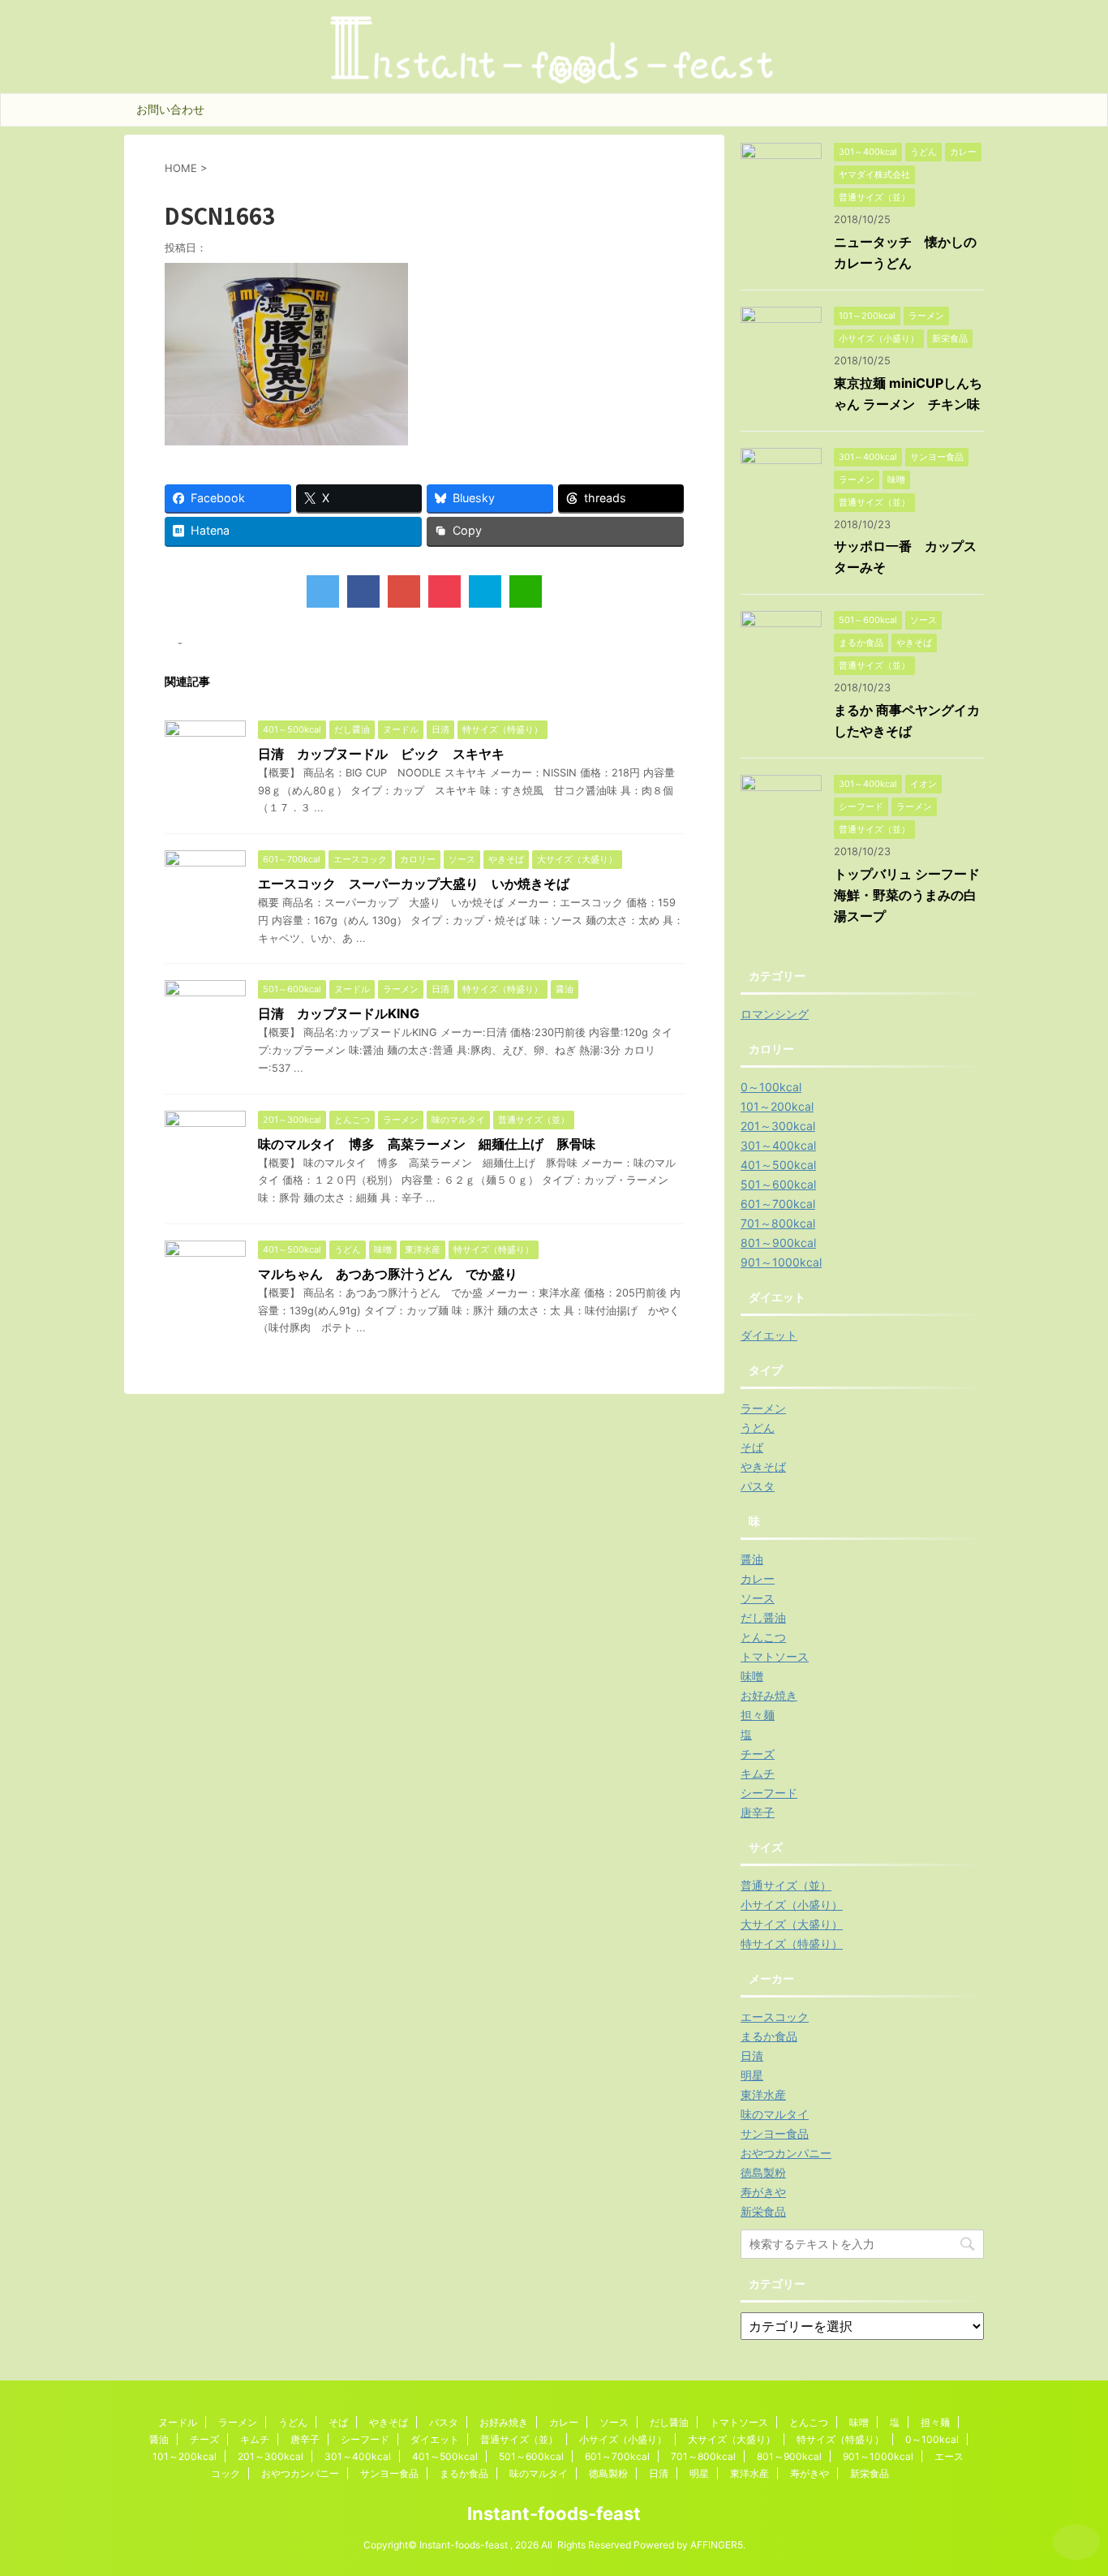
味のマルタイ (775, 2114)
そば (752, 1447)
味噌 (752, 1676)
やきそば (763, 1466)
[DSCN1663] (485, 591)
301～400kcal (778, 1145)
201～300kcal (778, 1126)
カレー (758, 1578)
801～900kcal (778, 1243)
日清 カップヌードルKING (339, 1013)
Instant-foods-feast (554, 2514)
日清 (752, 2056)
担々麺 (758, 1715)
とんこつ (763, 1637)
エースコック (775, 2017)
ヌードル (178, 2422)
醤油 (752, 1559)
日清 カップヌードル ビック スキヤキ (381, 754)
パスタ (758, 1486)
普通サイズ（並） (786, 1885)
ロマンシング (775, 1014)
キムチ (758, 1773)
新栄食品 (763, 2211)
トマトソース (775, 1656)
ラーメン (763, 1408)
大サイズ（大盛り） (792, 1924)
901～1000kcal (781, 1262)
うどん (758, 1428)
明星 (752, 2075)
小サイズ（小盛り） (792, 1905)
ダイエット (769, 1335)
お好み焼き (769, 1695)
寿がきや (763, 2192)
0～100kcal (771, 1087)
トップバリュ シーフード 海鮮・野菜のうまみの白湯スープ (913, 895)
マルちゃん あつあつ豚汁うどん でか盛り (388, 1274)
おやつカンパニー (786, 2153)
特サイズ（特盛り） (792, 1944)
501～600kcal (778, 1184)
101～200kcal (777, 1106)
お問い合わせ (170, 109)
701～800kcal (778, 1223)
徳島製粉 (763, 2172)
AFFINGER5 (717, 2545)
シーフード (769, 1793)
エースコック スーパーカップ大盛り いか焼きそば (414, 884)
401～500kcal (778, 1165)
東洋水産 (763, 2094)
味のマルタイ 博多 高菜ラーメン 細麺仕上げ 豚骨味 (427, 1144)
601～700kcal (778, 1204)
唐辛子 (758, 1812)
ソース (758, 1598)
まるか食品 (769, 2036)
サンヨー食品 (775, 2133)
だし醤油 (763, 1617)
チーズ (758, 1754)
